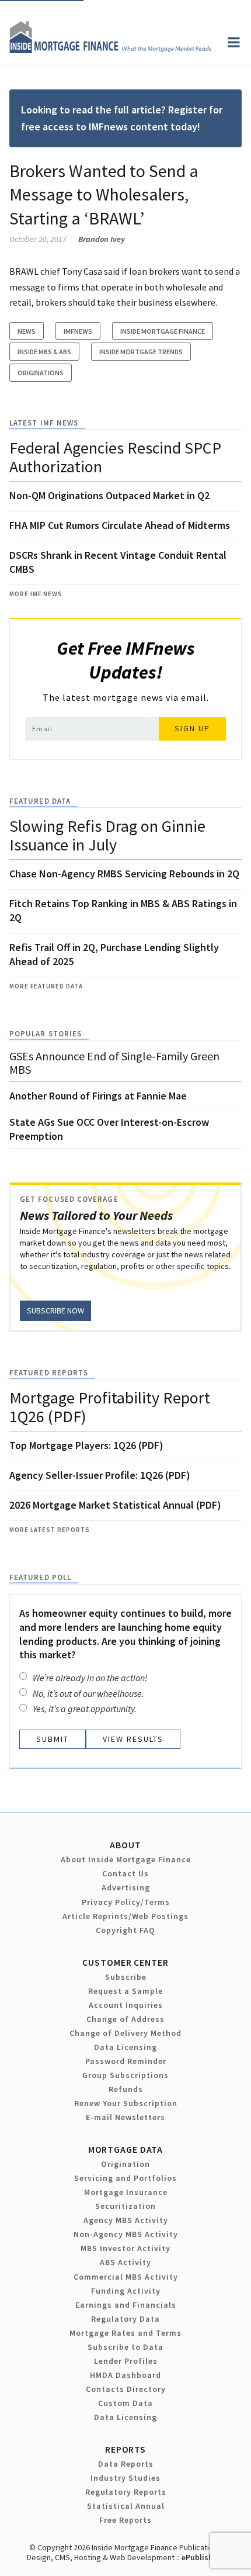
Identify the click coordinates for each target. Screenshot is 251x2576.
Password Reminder (126, 2061)
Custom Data (125, 2403)
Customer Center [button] (125, 1962)
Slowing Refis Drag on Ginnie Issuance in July (107, 835)
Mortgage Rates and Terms (125, 2333)
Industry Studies (125, 2478)
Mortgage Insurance (126, 2192)
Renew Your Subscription (126, 2103)
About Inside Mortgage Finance (126, 1859)
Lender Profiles (126, 2361)
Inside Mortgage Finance (163, 331)
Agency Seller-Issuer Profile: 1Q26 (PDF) (100, 1475)
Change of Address (125, 2019)
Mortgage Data (126, 2149)
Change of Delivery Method (125, 2033)
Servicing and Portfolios (125, 2178)
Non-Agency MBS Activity (126, 2234)
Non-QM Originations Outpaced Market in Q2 (109, 495)
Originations (41, 373)
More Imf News (36, 594)
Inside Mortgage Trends (141, 352)
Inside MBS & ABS (44, 352)
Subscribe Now (55, 1311)
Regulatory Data (125, 2319)
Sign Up (192, 728)
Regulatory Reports (126, 2492)
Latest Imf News (44, 423)
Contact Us (125, 1873)
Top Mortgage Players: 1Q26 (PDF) (86, 1445)
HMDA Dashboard (125, 2375)
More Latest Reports (50, 1530)
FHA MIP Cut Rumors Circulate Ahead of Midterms (120, 525)
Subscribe (126, 1977)
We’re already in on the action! (90, 1678)
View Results (133, 1739)
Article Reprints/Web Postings (125, 1916)
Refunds (126, 2089)
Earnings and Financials (126, 2305)
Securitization (125, 2206)
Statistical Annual (126, 2506)
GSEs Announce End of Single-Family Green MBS (114, 1063)
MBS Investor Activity (125, 2248)
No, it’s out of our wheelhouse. (88, 1693)
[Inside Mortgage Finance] (110, 50)
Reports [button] (125, 2449)
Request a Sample (125, 1991)
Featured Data (40, 801)
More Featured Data (46, 986)
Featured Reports (49, 1373)
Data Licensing (125, 2047)
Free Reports (125, 2520)
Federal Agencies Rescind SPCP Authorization (115, 457)
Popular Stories (46, 1034)
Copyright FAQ (125, 1930)
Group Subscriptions (125, 2075)
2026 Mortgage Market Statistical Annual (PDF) (115, 1505)
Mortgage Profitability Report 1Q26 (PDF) (110, 1407)
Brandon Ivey (102, 239)
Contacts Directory (126, 2389)
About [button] (125, 1845)
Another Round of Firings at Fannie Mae (98, 1096)
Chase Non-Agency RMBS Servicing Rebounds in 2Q (124, 874)
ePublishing (203, 2557)
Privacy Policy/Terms (126, 1902)
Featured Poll (40, 1577)
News (27, 331)
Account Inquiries (126, 2005)
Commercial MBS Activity (126, 2277)
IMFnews (78, 331)
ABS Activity (125, 2262)
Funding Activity (126, 2291)
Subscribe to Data (125, 2347)
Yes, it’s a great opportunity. (85, 1709)
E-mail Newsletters (125, 2117)
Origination (125, 2164)
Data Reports (126, 2464)
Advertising (126, 1887)
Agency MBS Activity (126, 2220)
